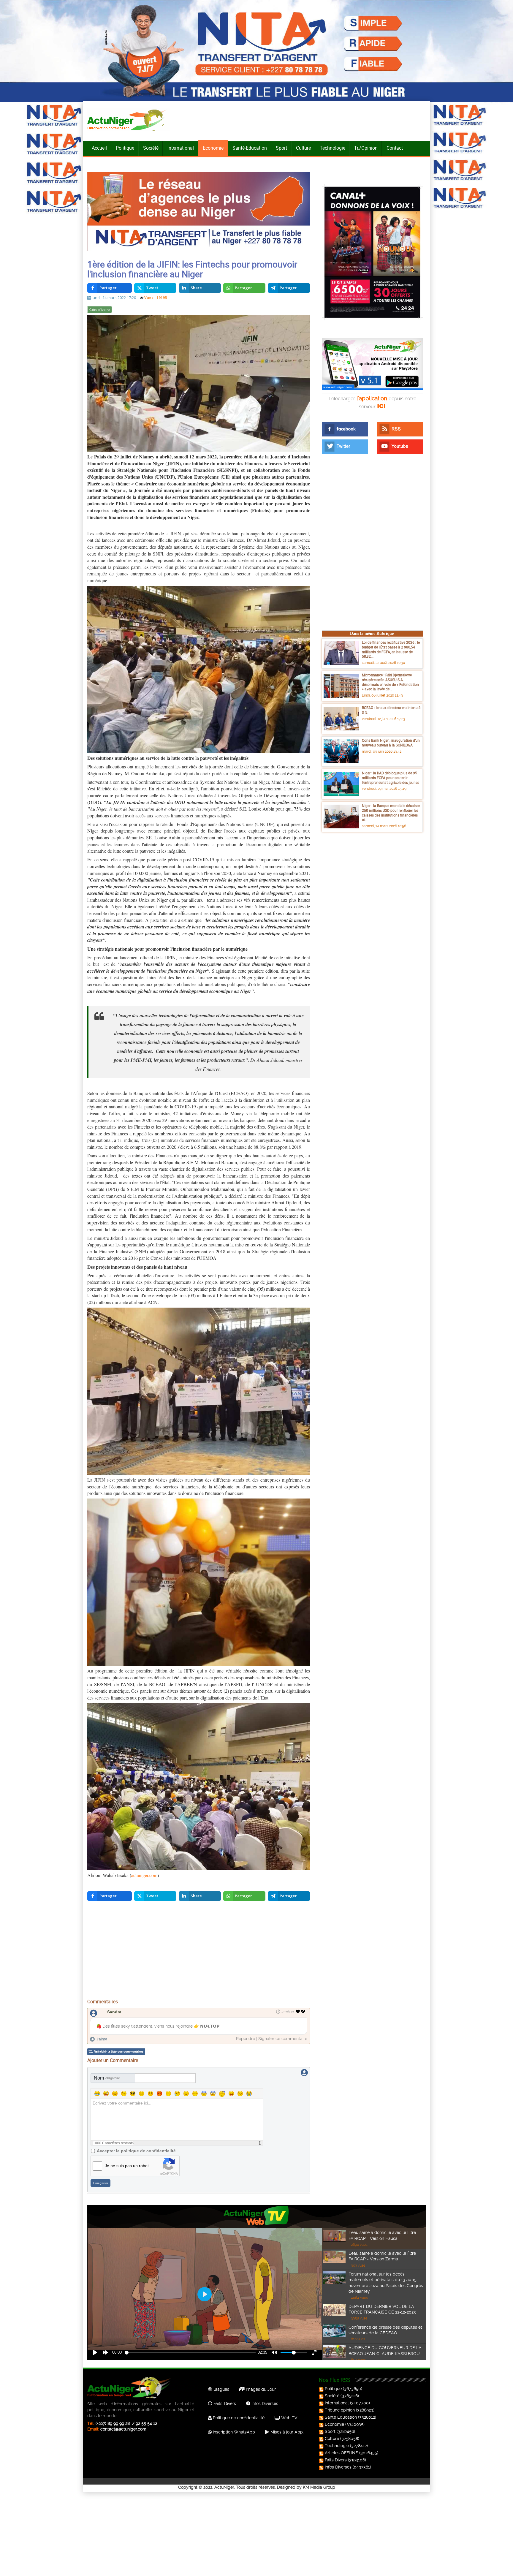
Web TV (289, 2418)
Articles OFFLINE (341, 2453)
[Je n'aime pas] (304, 2012)
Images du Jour (260, 2389)
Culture (303, 148)
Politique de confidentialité (238, 2418)
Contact (395, 148)
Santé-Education (250, 148)
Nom (107, 2078)
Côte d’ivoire (99, 310)
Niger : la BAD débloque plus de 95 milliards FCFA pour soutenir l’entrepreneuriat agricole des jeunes (391, 777)
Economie (213, 148)
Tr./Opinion (366, 148)
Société (151, 148)
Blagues (221, 2389)
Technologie (332, 148)
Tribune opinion (340, 2410)
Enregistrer (101, 2183)
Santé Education (341, 2417)
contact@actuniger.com (123, 2429)
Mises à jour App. (286, 2432)
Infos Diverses (264, 2403)
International (181, 148)
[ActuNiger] (129, 120)
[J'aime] (298, 2012)
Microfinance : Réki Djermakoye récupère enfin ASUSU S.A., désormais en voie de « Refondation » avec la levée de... (390, 682)
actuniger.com (144, 1875)
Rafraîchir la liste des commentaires (119, 2052)
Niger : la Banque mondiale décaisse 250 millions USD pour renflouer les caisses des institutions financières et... (391, 812)
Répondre (246, 2039)
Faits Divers (336, 2460)
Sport (281, 148)
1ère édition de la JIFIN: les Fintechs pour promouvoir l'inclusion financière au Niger (192, 269)
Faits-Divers (224, 2403)
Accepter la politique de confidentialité (136, 2151)
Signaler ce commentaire (283, 2039)
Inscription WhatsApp (233, 2432)
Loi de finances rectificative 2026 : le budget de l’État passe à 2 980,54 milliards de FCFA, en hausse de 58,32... (391, 649)
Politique (125, 148)
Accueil (99, 148)
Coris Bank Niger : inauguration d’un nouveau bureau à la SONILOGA (391, 743)
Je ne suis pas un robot (127, 2166)
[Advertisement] (199, 1951)
